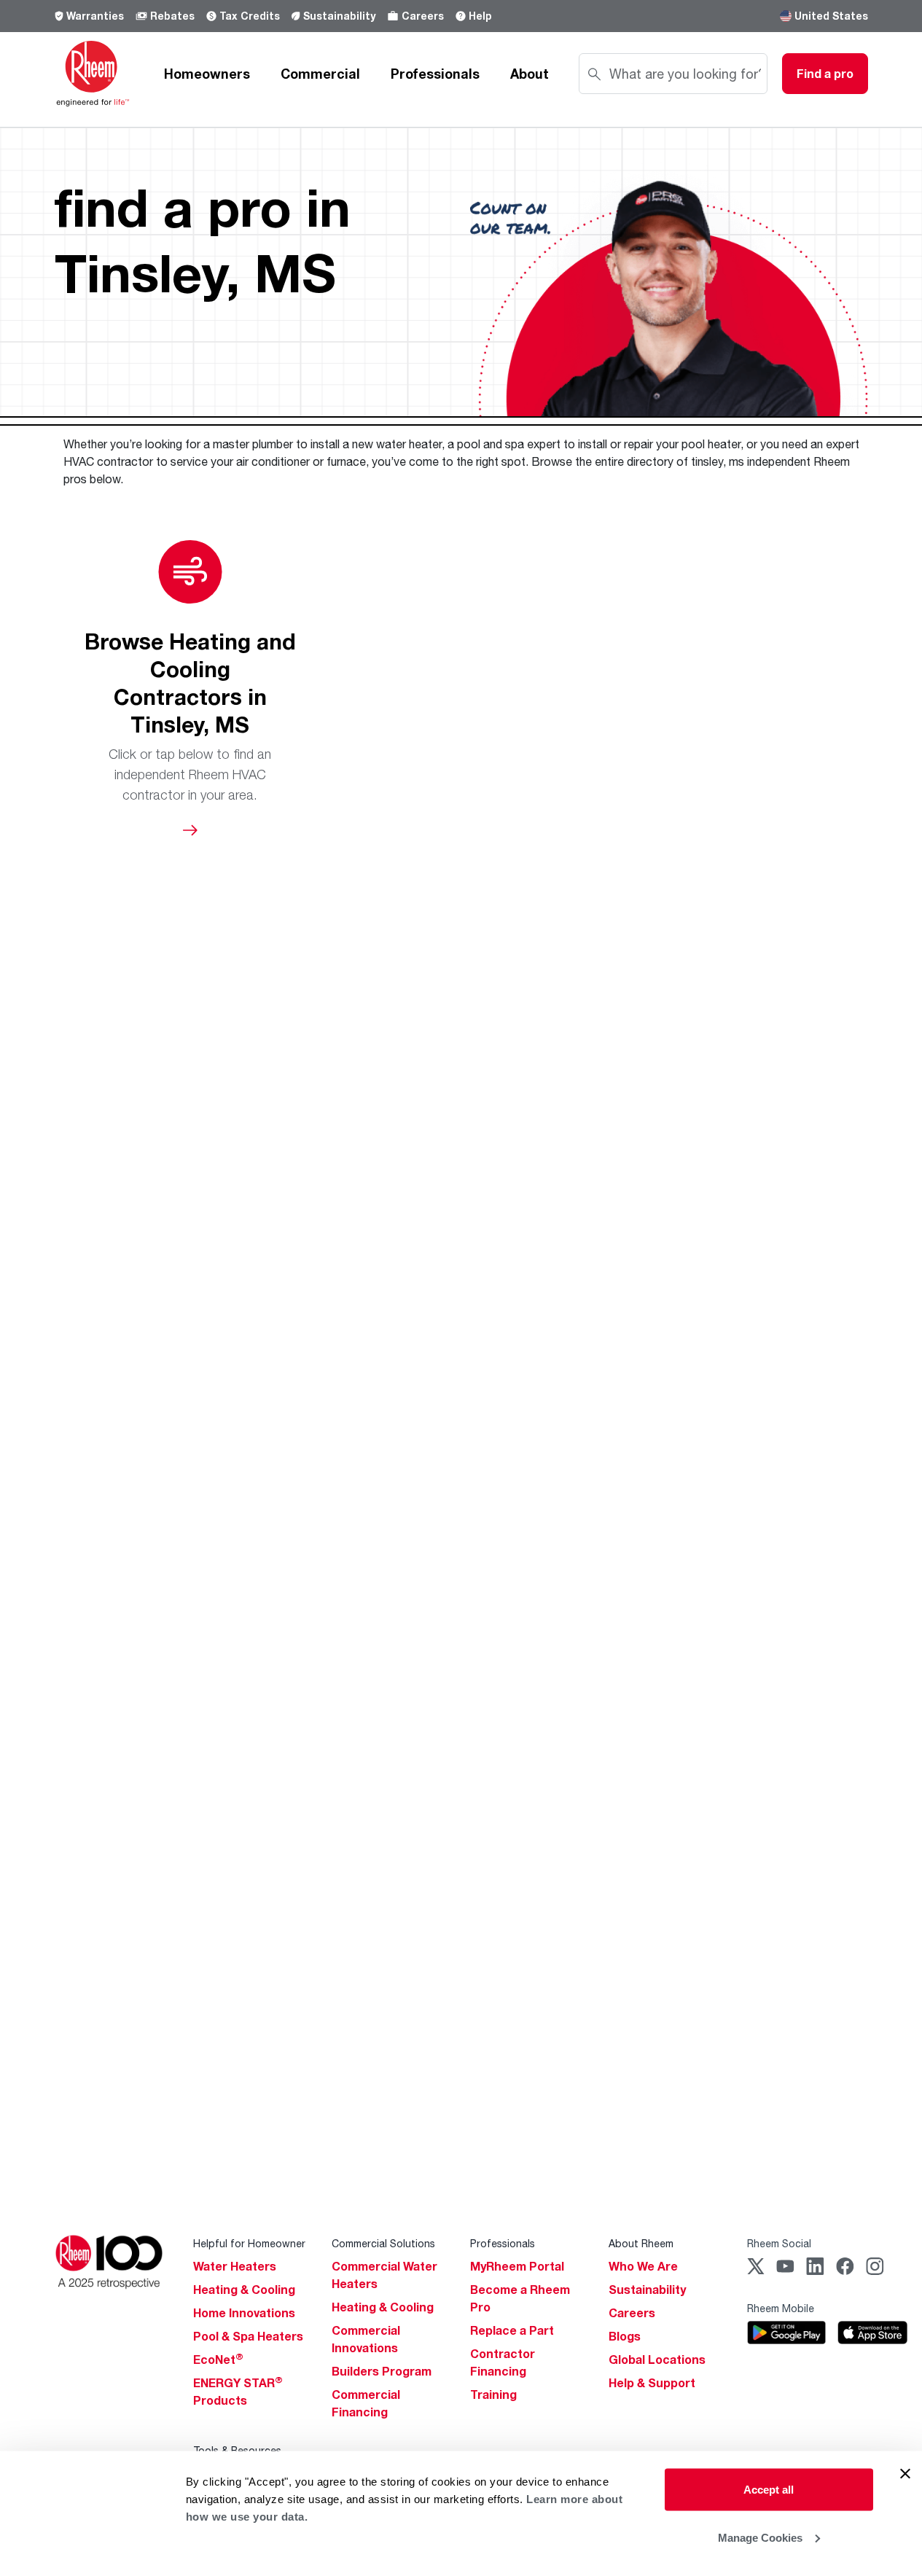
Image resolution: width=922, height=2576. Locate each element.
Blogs (625, 2336)
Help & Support (652, 2383)
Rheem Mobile (781, 2308)
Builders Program (382, 2371)
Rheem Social (779, 2243)
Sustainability (339, 16)
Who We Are (643, 2266)
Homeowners (207, 74)
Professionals (435, 74)
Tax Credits (250, 16)
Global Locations (657, 2360)
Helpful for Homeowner (249, 2243)
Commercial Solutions (383, 2243)
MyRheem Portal (517, 2266)
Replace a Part (512, 2330)
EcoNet (218, 2360)
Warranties (95, 16)
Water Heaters (235, 2266)
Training (493, 2394)
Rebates (172, 16)
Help (480, 16)
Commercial (320, 74)
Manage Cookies (760, 2537)
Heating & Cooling (244, 2290)
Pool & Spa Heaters (248, 2336)
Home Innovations (244, 2313)
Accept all (769, 2490)
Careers (423, 16)
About (530, 74)
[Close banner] (905, 2474)
